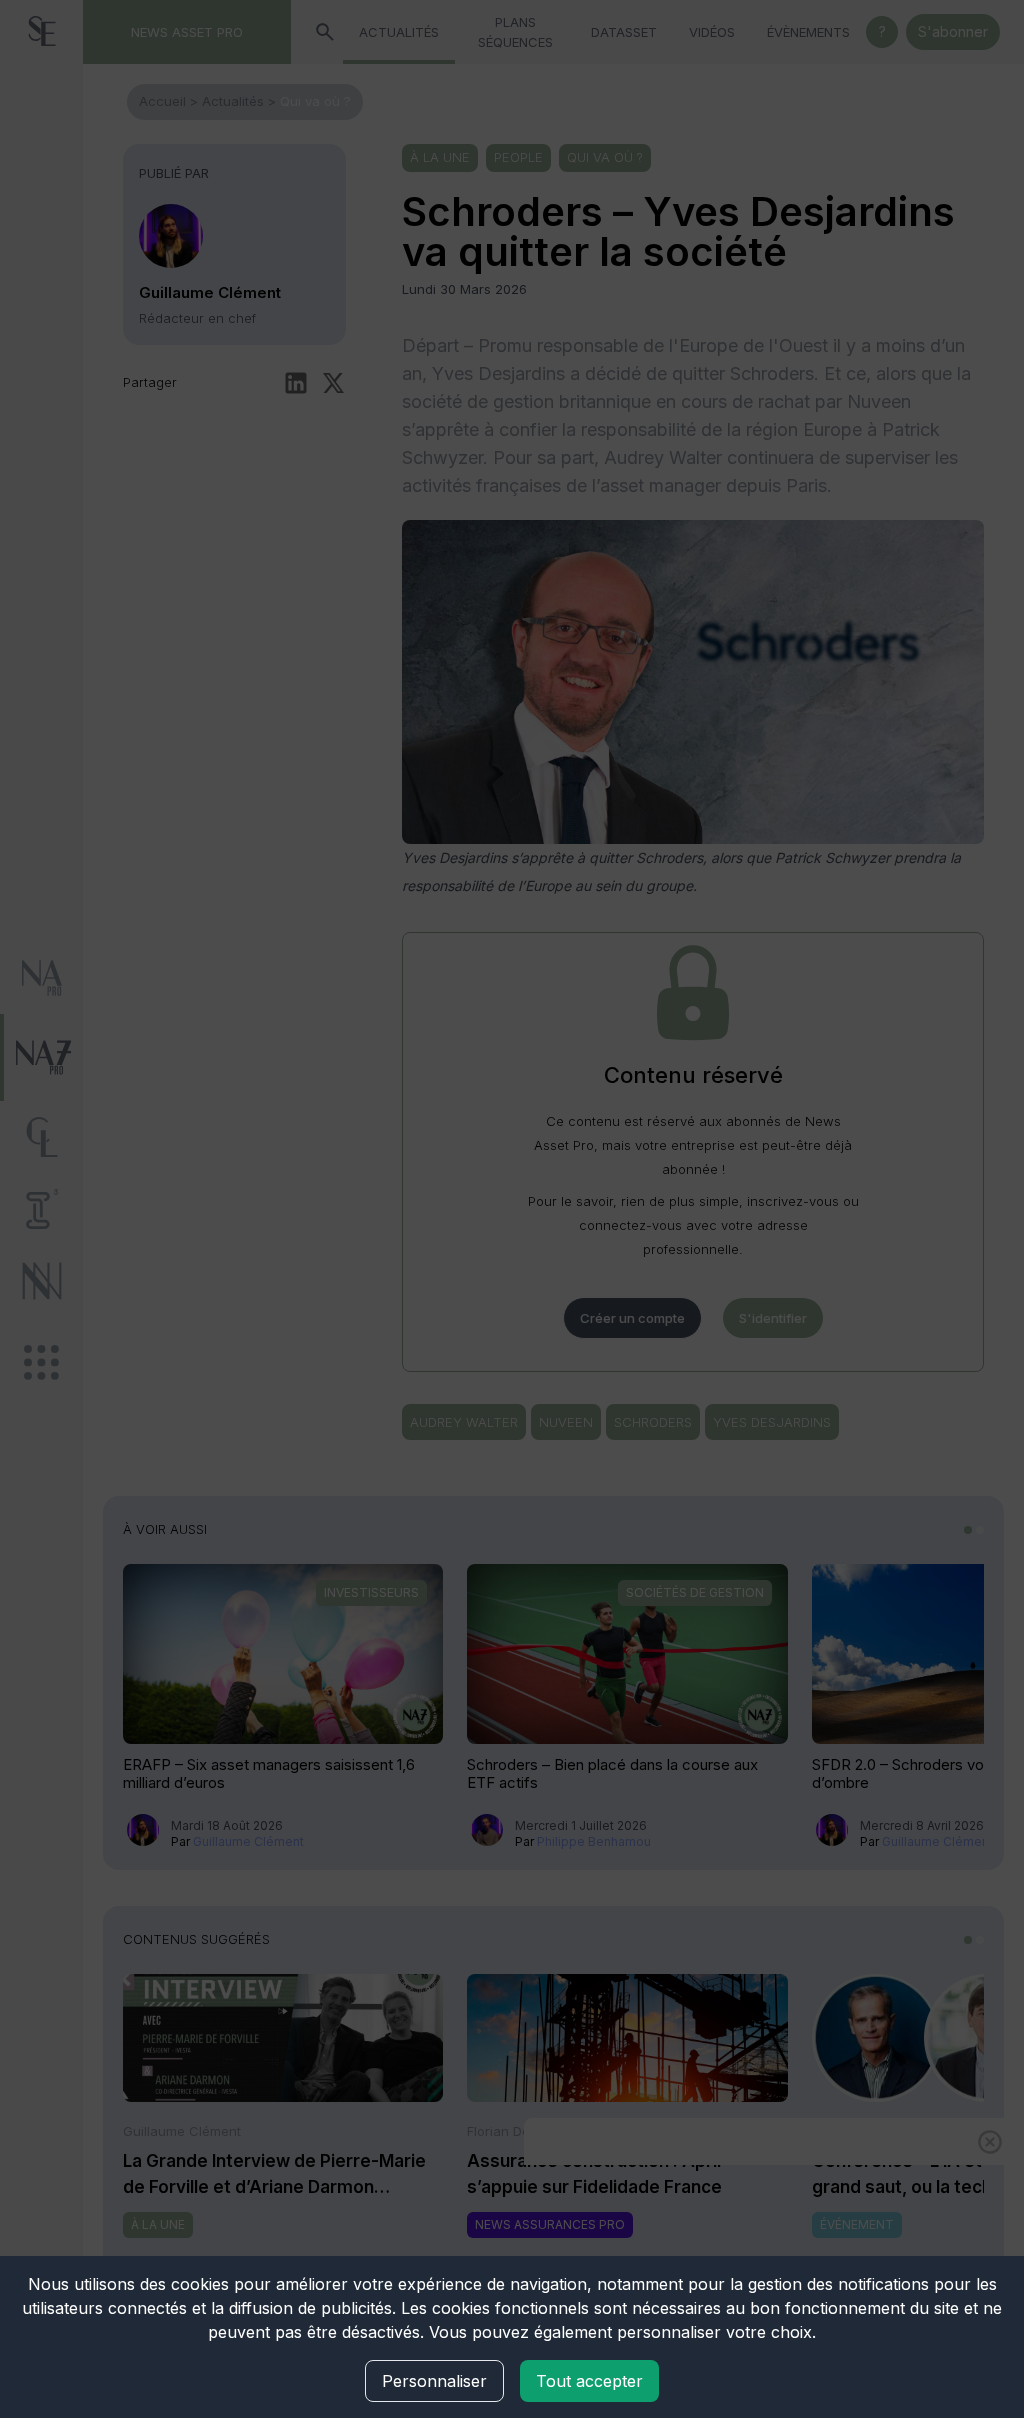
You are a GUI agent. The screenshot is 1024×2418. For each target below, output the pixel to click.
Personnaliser (434, 2381)
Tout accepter (589, 2381)
